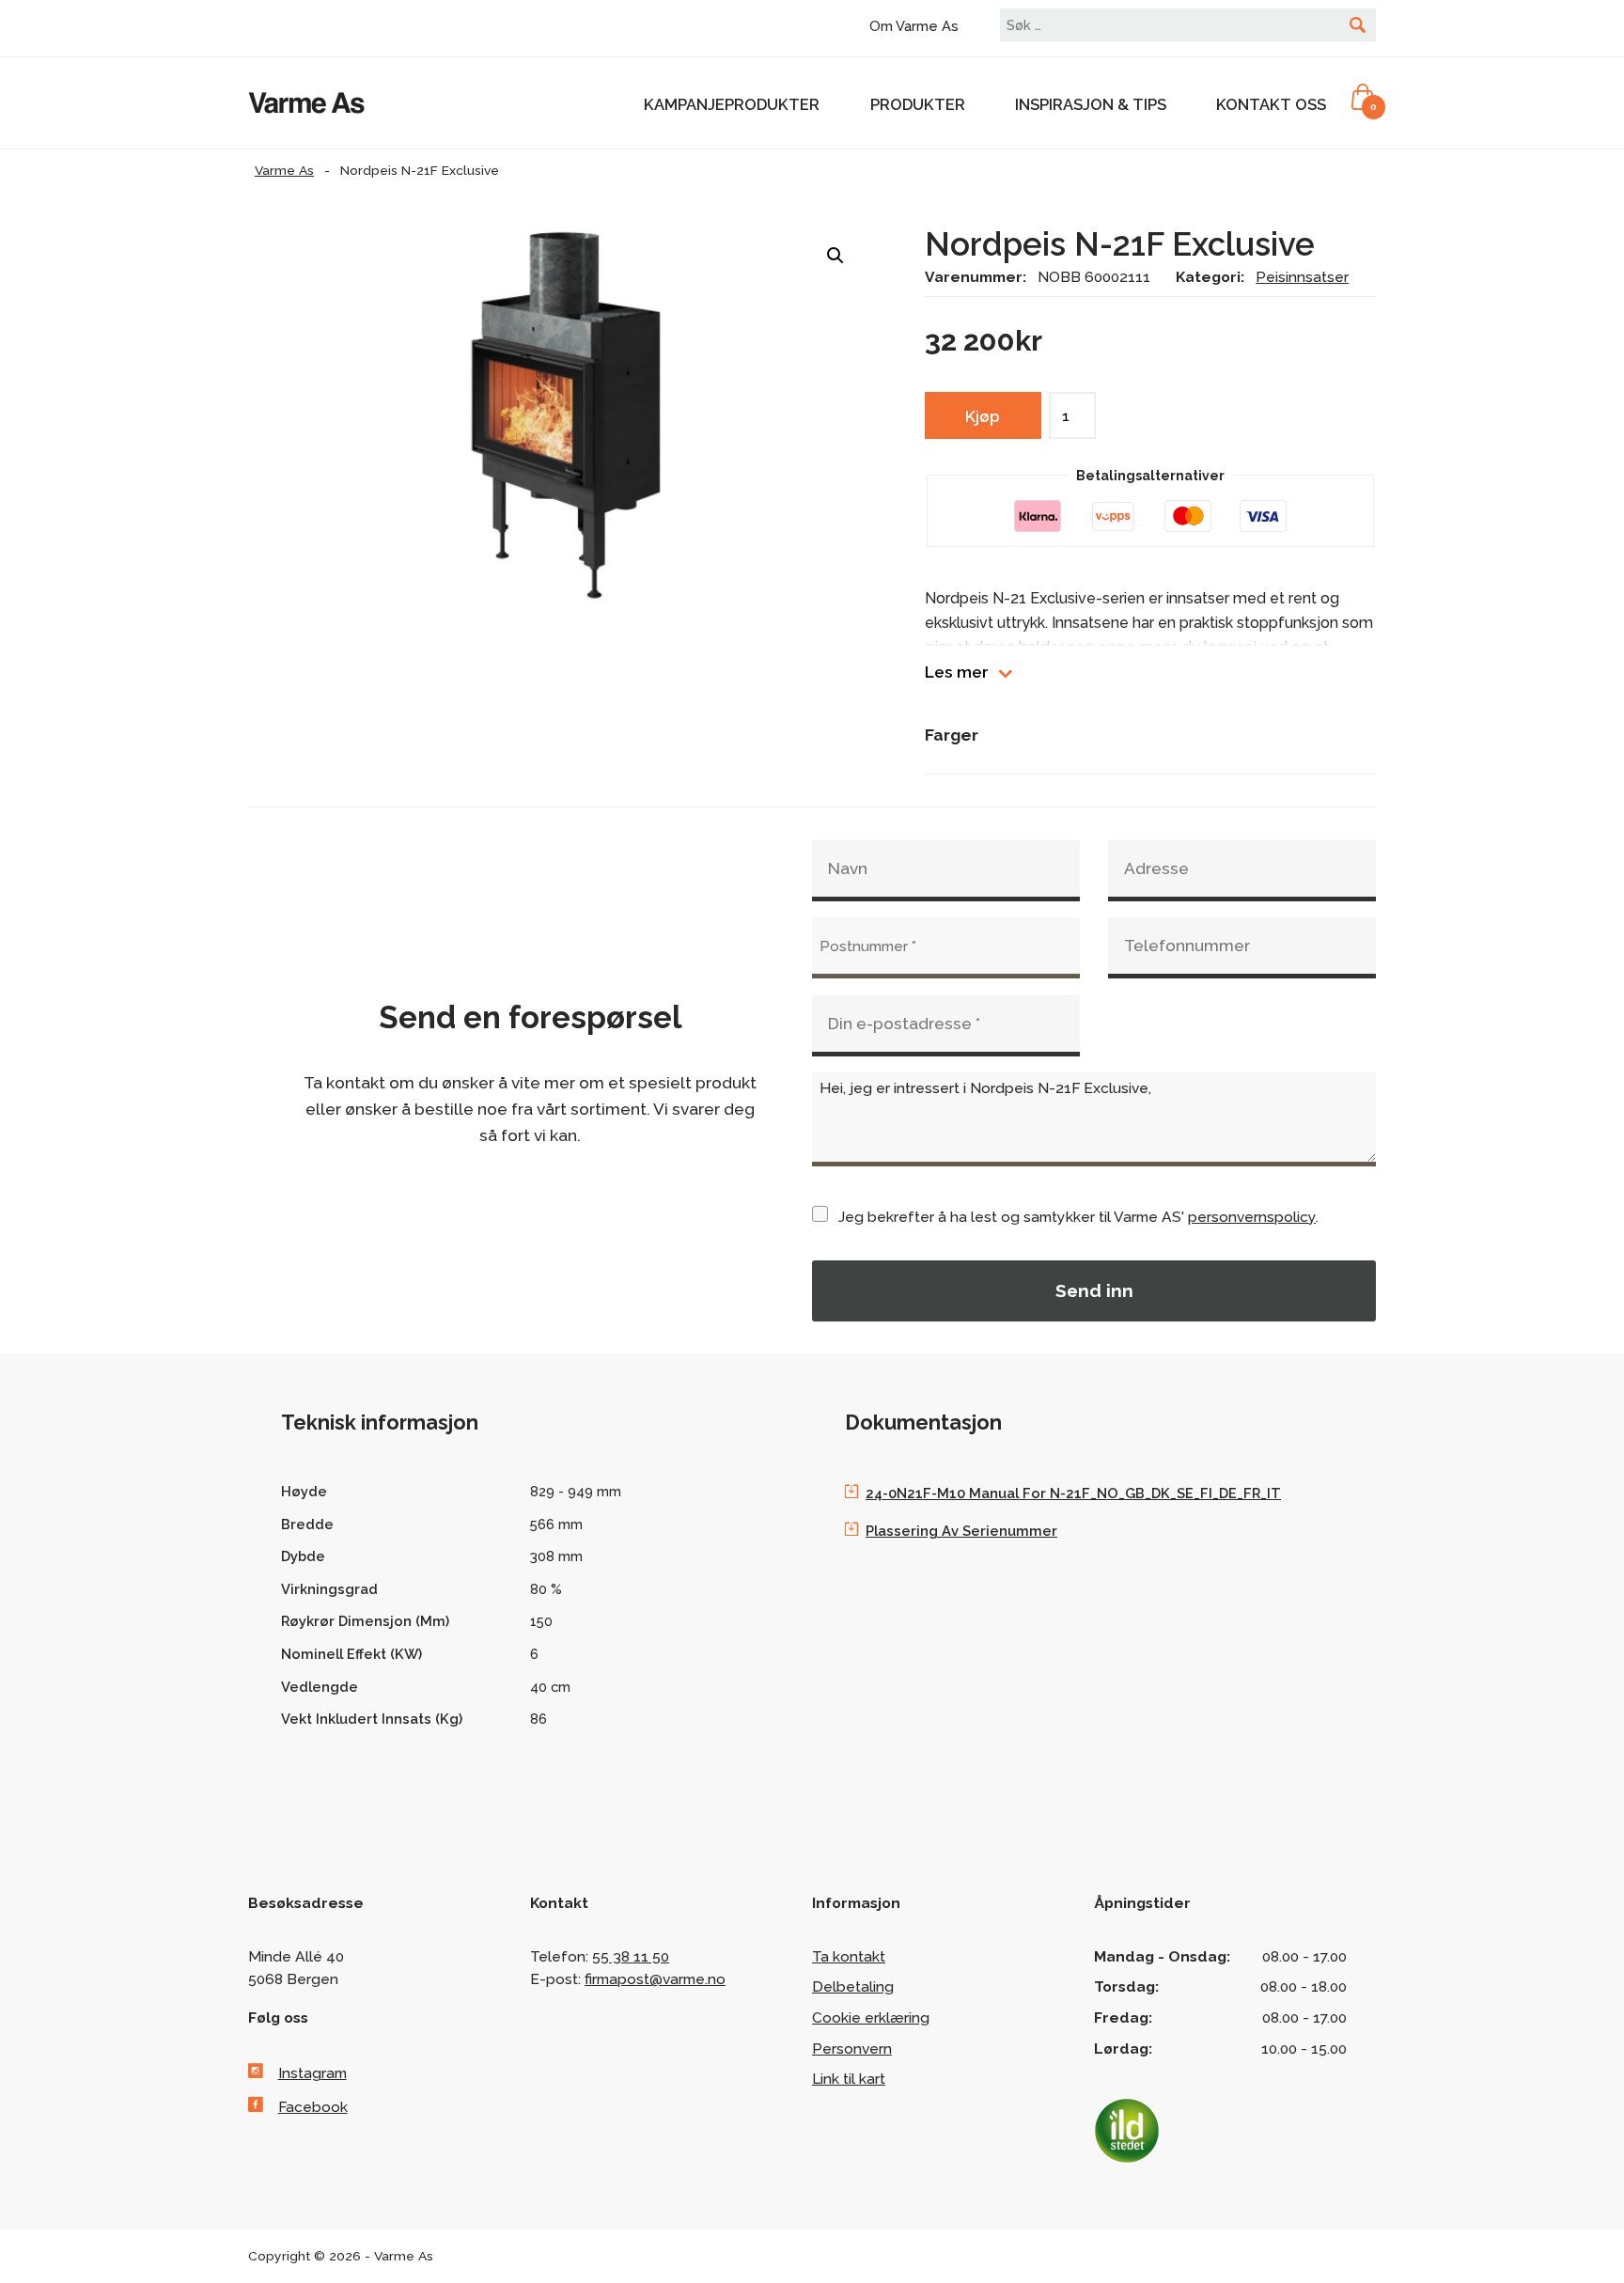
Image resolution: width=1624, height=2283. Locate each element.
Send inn (1094, 1290)
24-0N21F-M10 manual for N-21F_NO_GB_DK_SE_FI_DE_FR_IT (1073, 1493)
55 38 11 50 (631, 1956)
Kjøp (983, 416)
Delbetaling (853, 1986)
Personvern (852, 2048)
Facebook (313, 2107)
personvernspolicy (1252, 1217)
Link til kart (849, 2079)
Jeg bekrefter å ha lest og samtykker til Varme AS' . (1078, 1217)
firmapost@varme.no (655, 1979)
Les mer (957, 672)
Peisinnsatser (1302, 277)
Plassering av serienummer (961, 1531)
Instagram (312, 2073)
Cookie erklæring (871, 2017)
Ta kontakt (849, 1956)
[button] (835, 256)
